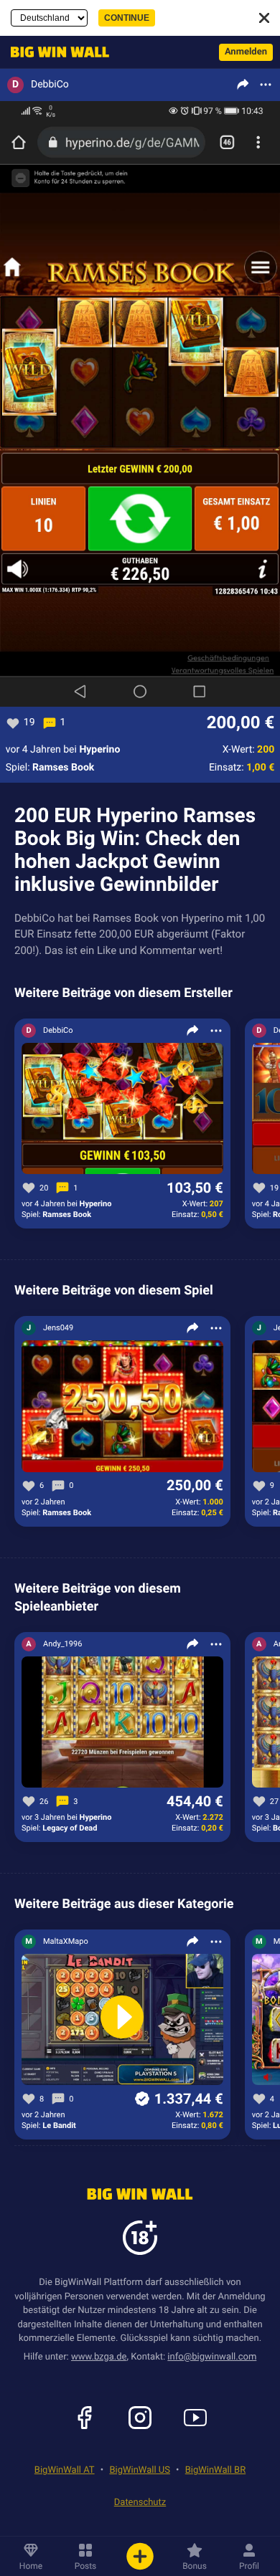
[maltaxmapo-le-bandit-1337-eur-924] (122, 2020)
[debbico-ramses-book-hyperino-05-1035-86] (122, 1109)
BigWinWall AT (65, 2470)
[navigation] (56, 52)
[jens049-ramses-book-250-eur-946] (122, 1407)
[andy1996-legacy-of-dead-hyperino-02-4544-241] (122, 1723)
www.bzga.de (99, 2357)
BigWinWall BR (215, 2470)
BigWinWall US (139, 2470)
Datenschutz (140, 2503)
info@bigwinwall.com (212, 2357)
